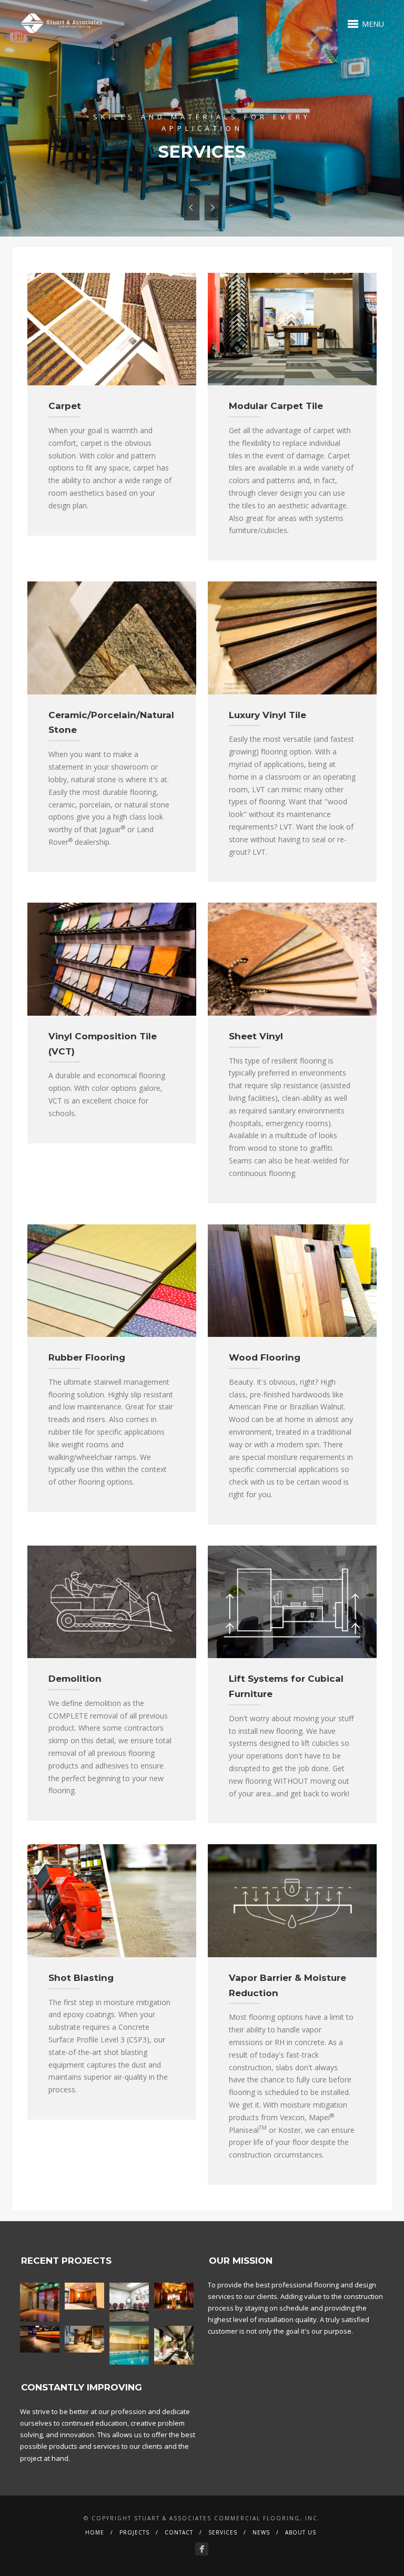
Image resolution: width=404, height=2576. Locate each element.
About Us (301, 2532)
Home (95, 2532)
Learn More (202, 141)
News (261, 2532)
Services (223, 2532)
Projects (134, 2532)
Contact (179, 2532)
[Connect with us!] (202, 2549)
